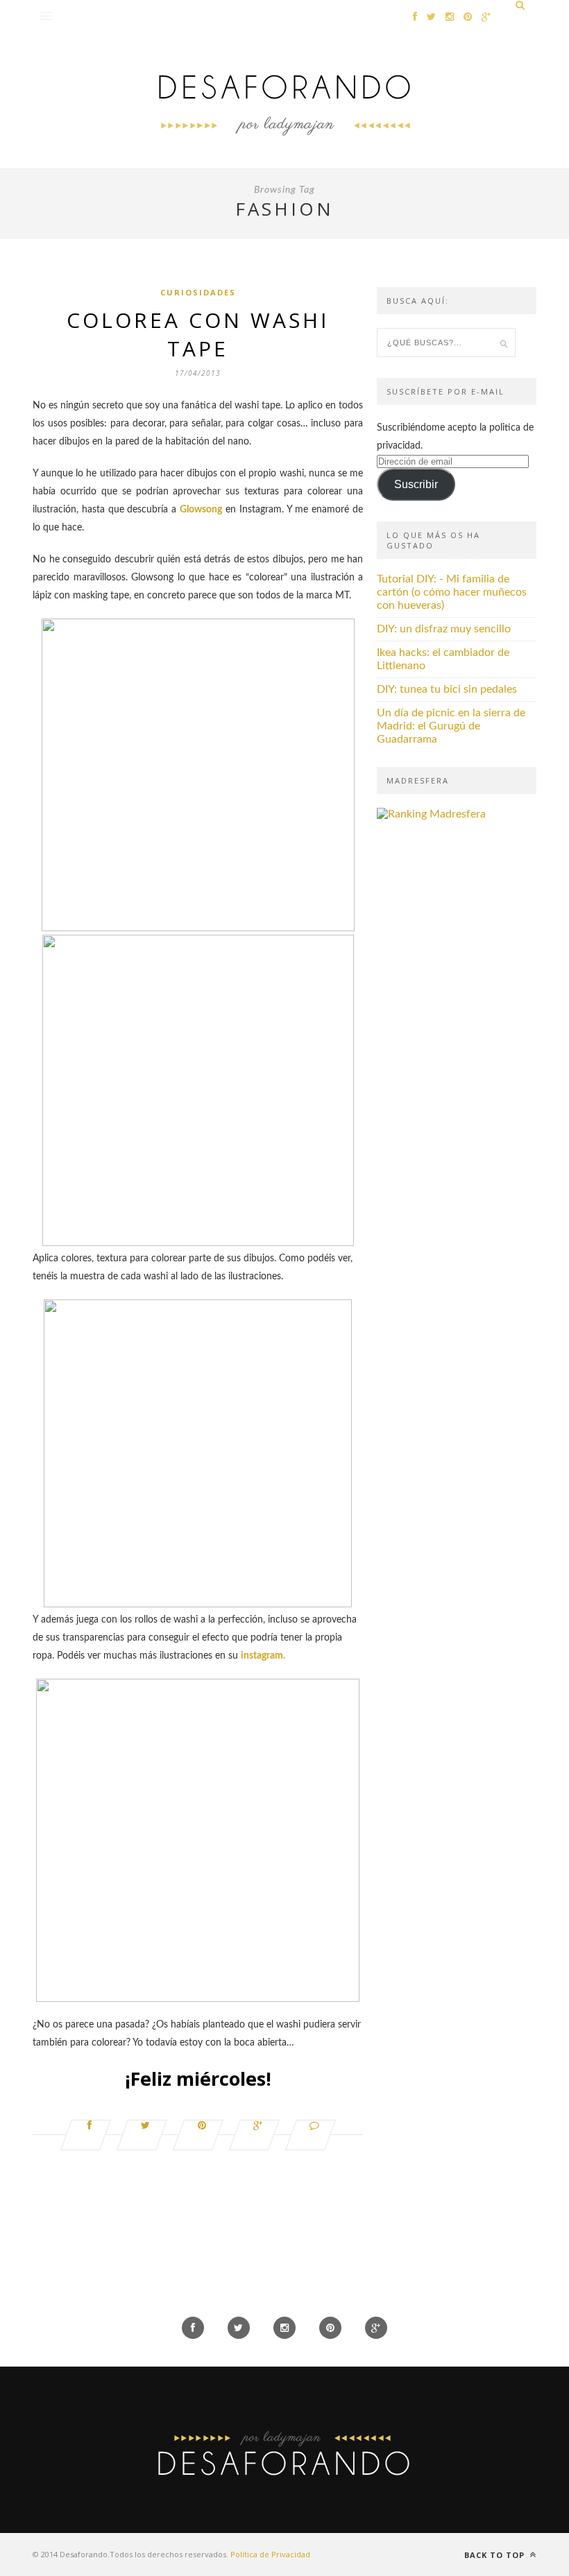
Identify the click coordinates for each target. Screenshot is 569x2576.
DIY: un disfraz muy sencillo (444, 629)
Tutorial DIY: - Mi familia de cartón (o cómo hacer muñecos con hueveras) (452, 592)
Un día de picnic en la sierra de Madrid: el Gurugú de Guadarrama (451, 726)
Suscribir (416, 484)
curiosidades (198, 292)
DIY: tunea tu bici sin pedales (447, 689)
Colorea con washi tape (198, 334)
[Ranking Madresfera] (431, 814)
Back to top (496, 2555)
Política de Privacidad (270, 2554)
